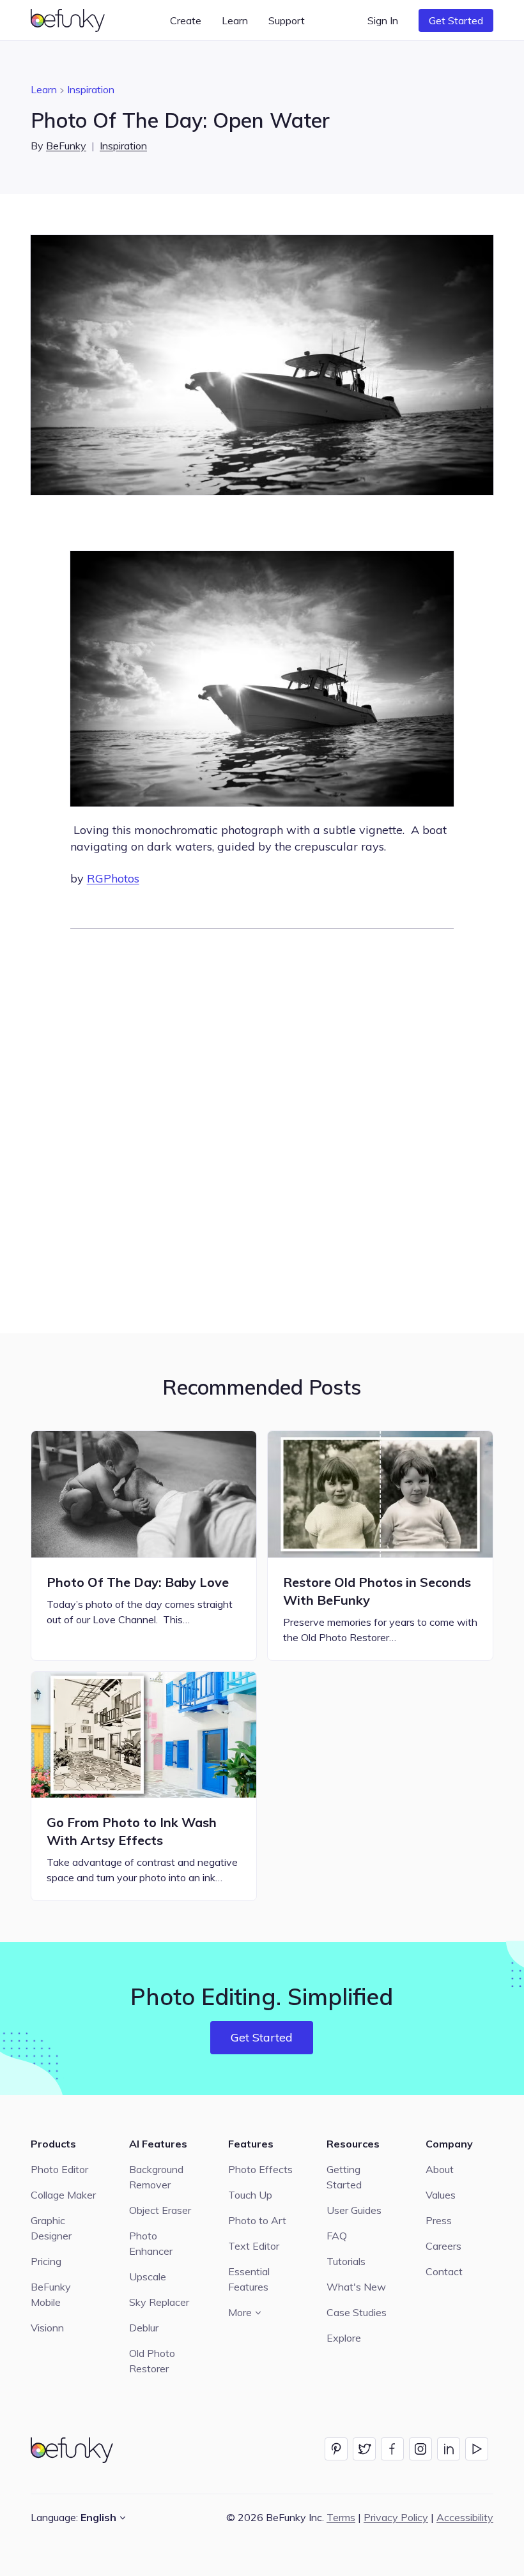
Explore (344, 2338)
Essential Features (249, 2279)
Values (441, 2195)
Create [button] (186, 20)
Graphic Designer (51, 2228)
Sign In (383, 20)
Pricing (46, 2261)
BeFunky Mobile (51, 2294)
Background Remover (156, 2177)
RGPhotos (113, 878)
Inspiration (91, 89)
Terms (341, 2517)
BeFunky (66, 146)
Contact (444, 2271)
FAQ (337, 2236)
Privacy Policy (396, 2517)
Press (439, 2220)
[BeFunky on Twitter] (364, 2449)
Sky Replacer (159, 2302)
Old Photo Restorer (152, 2361)
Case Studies (357, 2312)
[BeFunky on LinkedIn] (449, 2449)
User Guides (354, 2210)
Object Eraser (160, 2210)
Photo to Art (257, 2220)
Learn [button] (235, 20)
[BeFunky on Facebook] (392, 2449)
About (440, 2169)
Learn (44, 89)
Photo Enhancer (151, 2243)
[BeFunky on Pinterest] (336, 2449)
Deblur (144, 2328)
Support (287, 20)
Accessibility (465, 2517)
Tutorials (346, 2261)
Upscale (148, 2277)
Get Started (456, 20)
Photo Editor (59, 2169)
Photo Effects (260, 2169)
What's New (356, 2287)
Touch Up (250, 2195)
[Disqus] (262, 1129)
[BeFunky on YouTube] (477, 2449)
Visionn (47, 2328)
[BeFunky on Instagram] (420, 2449)
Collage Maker (63, 2195)
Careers (443, 2246)
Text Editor (254, 2246)
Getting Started (344, 2177)
